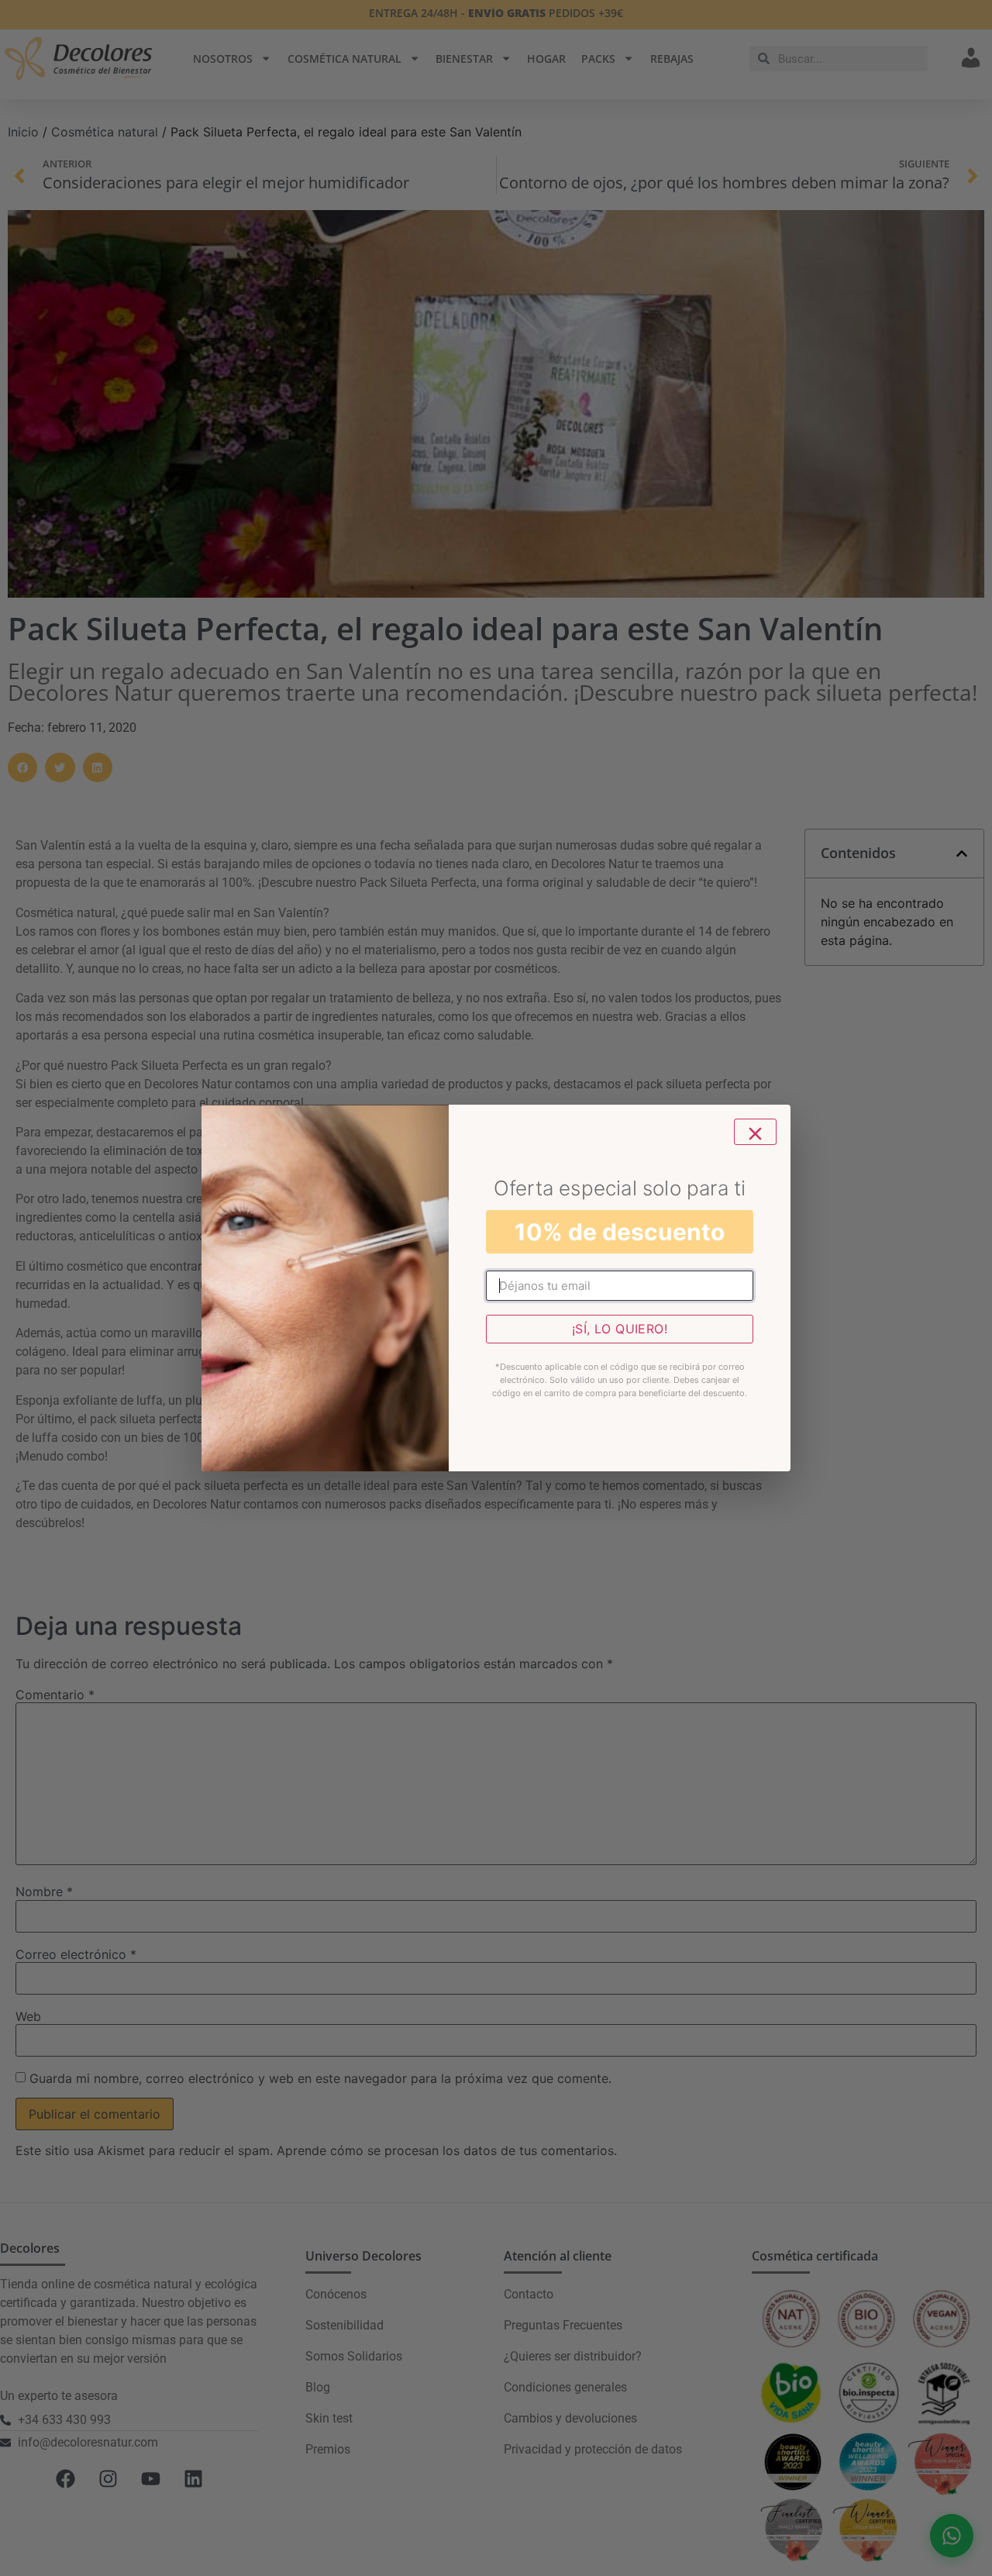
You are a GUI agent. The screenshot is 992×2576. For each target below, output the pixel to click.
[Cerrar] (755, 1132)
